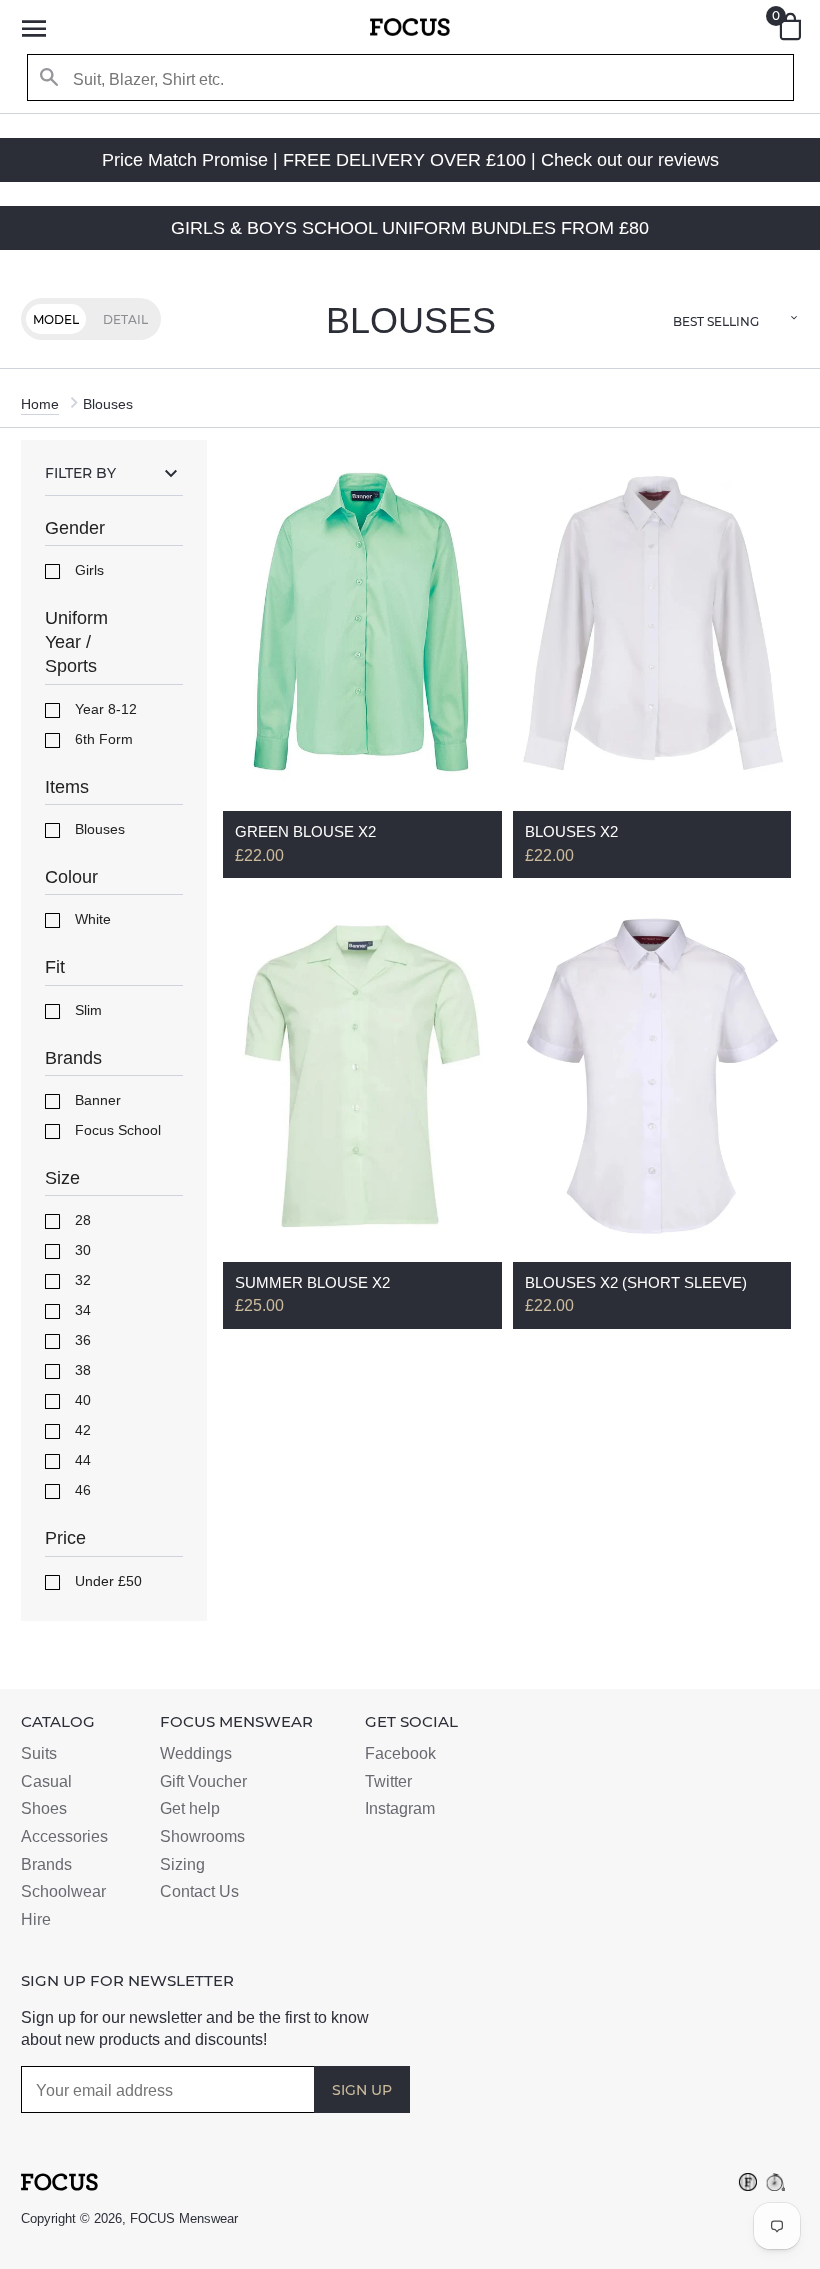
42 (81, 1430)
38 (81, 1370)
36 (81, 1340)
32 (81, 1280)
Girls (87, 570)
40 (81, 1400)
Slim (86, 1010)
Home (40, 404)
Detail (125, 319)
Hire (36, 1919)
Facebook (400, 1753)
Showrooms (202, 1836)
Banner (96, 1100)
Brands (46, 1864)
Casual (46, 1781)
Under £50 (106, 1581)
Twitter (388, 1781)
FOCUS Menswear (184, 2218)
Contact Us (199, 1891)
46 (81, 1490)
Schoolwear (63, 1891)
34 (81, 1310)
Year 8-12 (104, 709)
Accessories (64, 1836)
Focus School (116, 1130)
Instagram (400, 1808)
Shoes (44, 1808)
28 (81, 1220)
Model (56, 319)
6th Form (102, 739)
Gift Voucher (203, 1781)
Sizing (182, 1864)
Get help (190, 1808)
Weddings (196, 1753)
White (91, 919)
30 (81, 1250)
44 (81, 1460)
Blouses (98, 829)
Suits (39, 1753)
